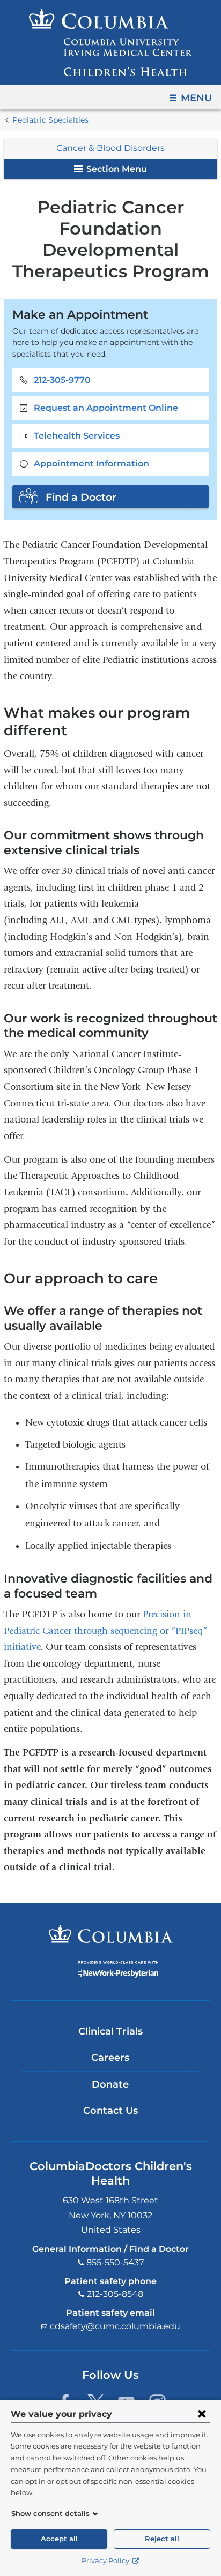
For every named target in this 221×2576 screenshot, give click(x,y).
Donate (110, 2084)
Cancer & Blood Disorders (110, 148)
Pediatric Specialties (50, 120)
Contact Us (110, 2111)
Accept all (59, 2539)
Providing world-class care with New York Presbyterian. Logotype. (118, 1969)
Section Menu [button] (116, 169)
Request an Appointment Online (106, 408)
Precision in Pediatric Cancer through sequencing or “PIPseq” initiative (105, 1631)
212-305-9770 (62, 380)
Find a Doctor (81, 497)
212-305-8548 (115, 2294)
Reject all (162, 2539)
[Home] (110, 42)
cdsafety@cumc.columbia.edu (115, 2326)
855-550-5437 (115, 2262)
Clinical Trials (110, 2031)
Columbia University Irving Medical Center (111, 1934)
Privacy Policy (106, 2561)
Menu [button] (196, 98)
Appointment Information (91, 464)
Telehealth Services (77, 436)
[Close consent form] (202, 2414)
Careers (110, 2058)
